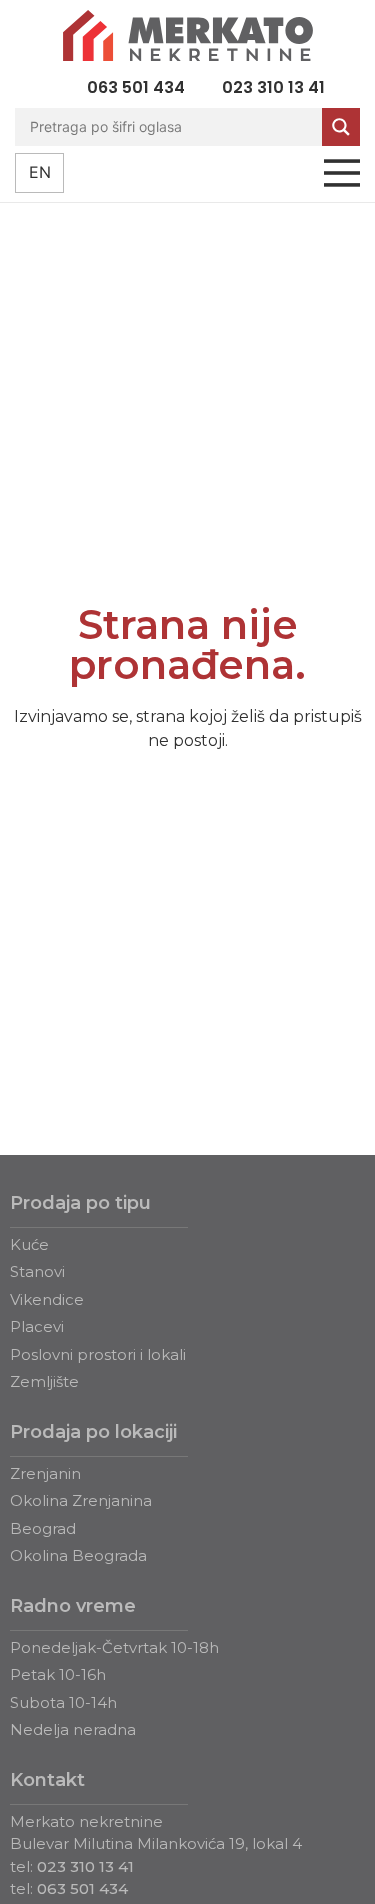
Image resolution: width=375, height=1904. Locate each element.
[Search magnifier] (341, 127)
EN (40, 172)
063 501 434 (82, 1888)
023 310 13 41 (85, 1866)
